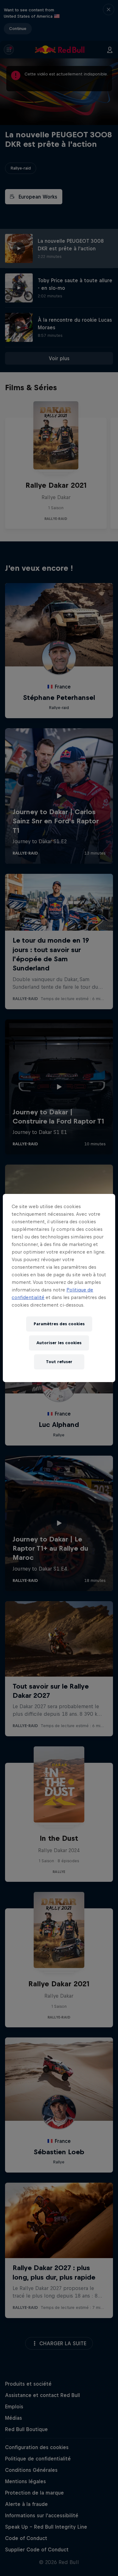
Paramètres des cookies (59, 1324)
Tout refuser (59, 1362)
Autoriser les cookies (59, 1343)
